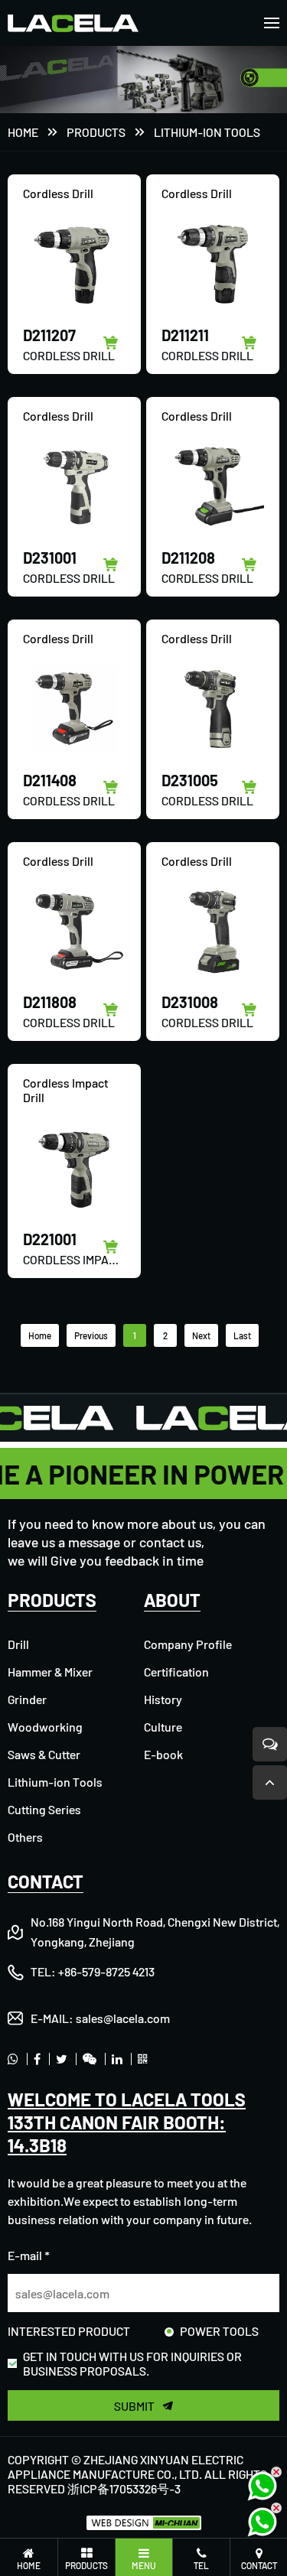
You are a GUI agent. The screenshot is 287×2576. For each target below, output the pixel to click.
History (163, 1699)
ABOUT (172, 1600)
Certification (176, 1672)
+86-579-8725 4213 (106, 1971)
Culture (163, 1727)
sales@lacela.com (123, 2018)
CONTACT (46, 1881)
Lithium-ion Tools (207, 132)
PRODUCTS (96, 132)
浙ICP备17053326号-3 (124, 2488)
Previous (91, 1335)
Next (201, 1335)
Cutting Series (44, 1809)
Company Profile (188, 1644)
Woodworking (45, 1727)
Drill (18, 1644)
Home (23, 132)
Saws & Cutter (44, 1754)
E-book (163, 1754)
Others (25, 1837)
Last (242, 1335)
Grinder (27, 1699)
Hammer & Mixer (50, 1672)
